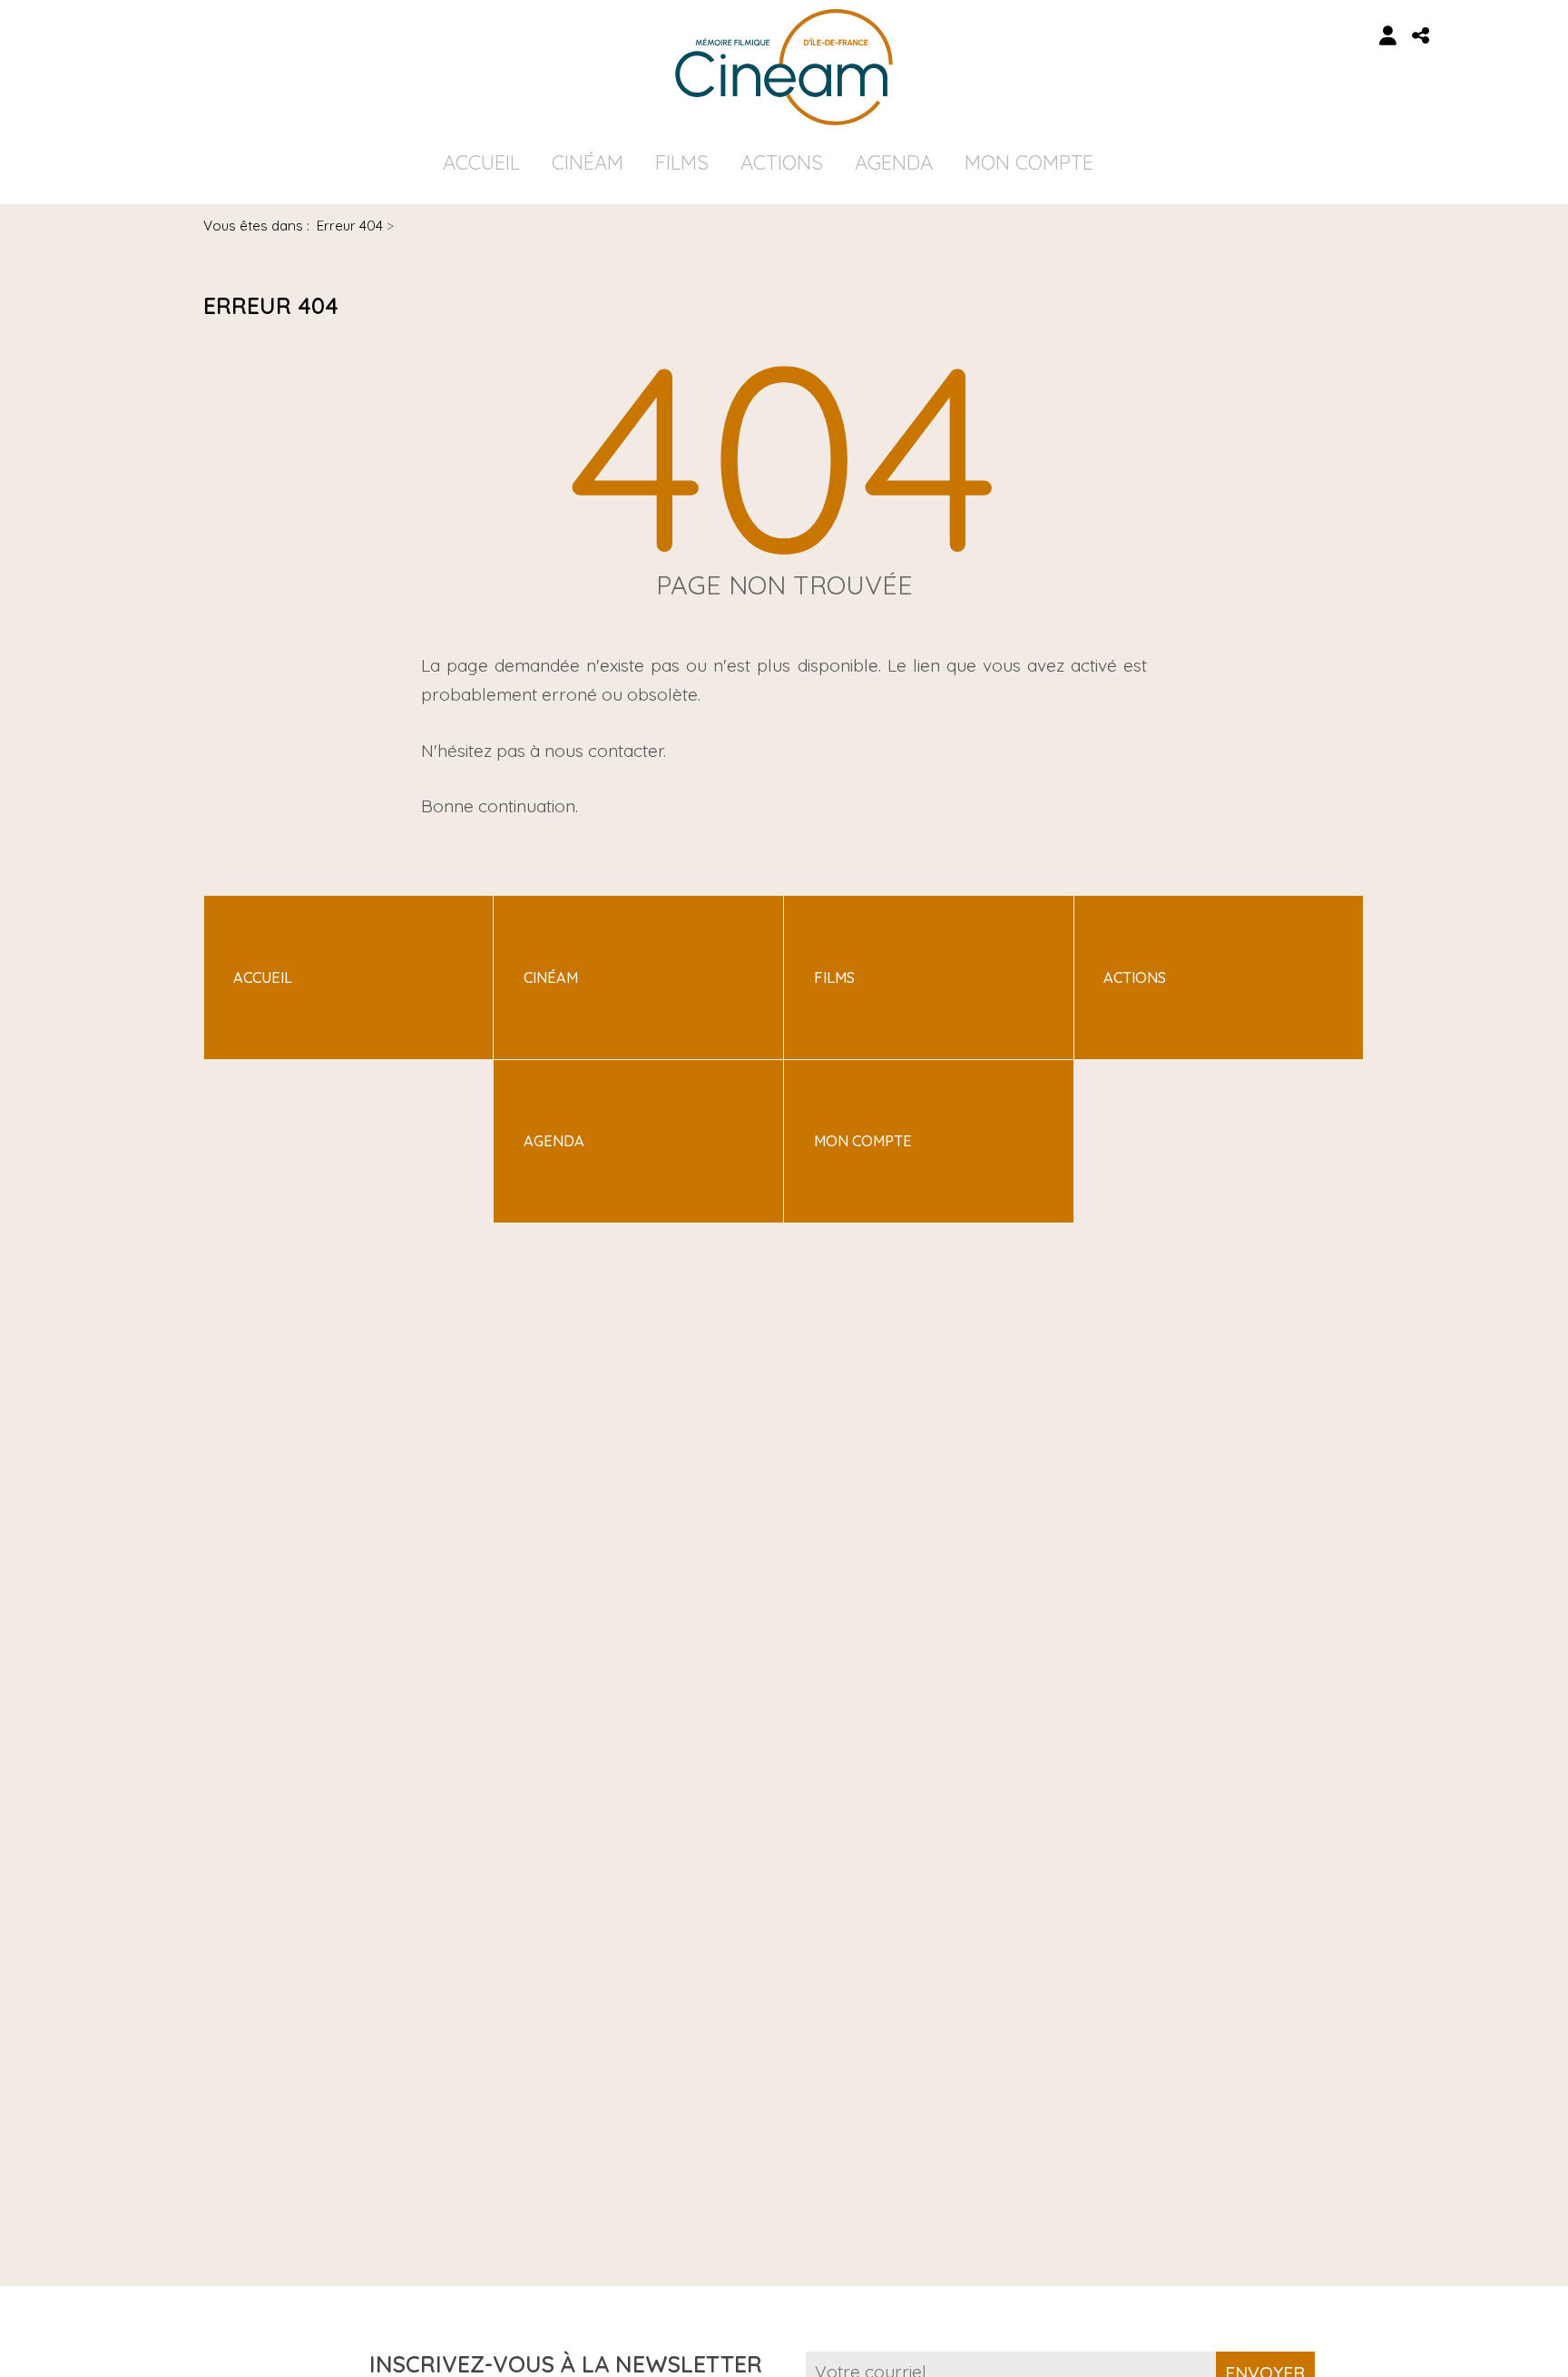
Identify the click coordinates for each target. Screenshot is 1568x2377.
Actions (782, 162)
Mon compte (1029, 162)
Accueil (481, 162)
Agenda (894, 162)
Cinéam (588, 162)
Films (682, 162)
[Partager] (1421, 36)
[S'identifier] (1388, 36)
